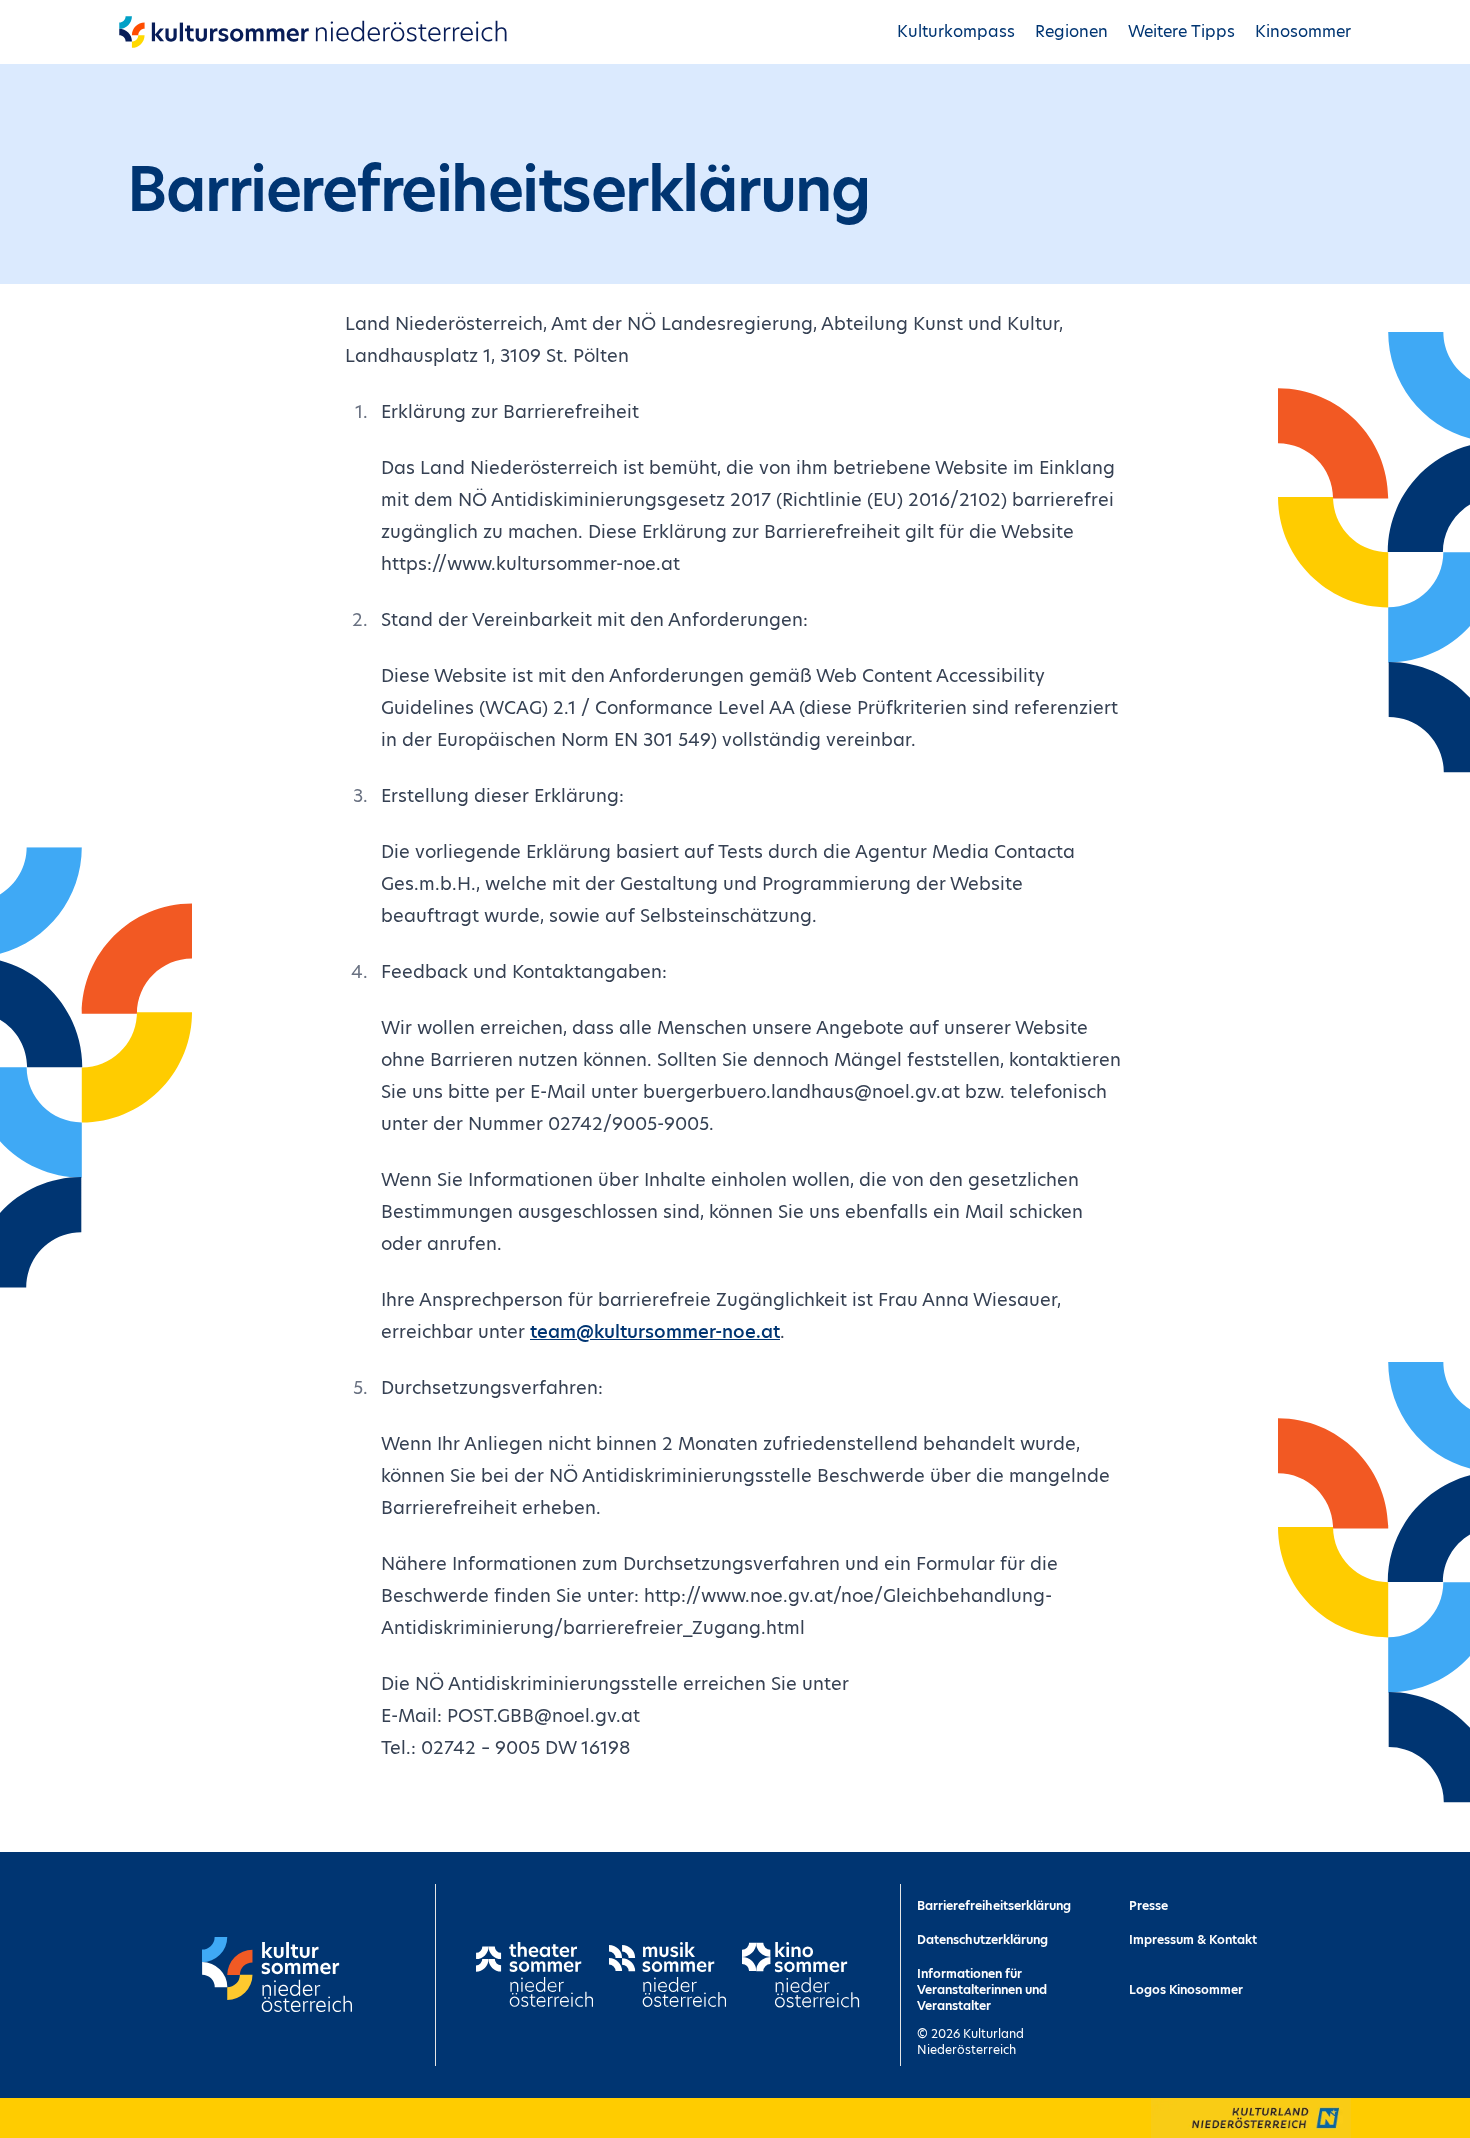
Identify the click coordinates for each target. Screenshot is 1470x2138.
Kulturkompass (956, 31)
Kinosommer (1303, 31)
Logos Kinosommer (1186, 1989)
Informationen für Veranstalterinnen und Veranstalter (982, 1989)
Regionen (1071, 31)
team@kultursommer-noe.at (655, 1331)
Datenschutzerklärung (982, 1939)
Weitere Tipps (1181, 31)
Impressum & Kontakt (1193, 1939)
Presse (1148, 1905)
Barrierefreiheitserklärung (994, 1905)
